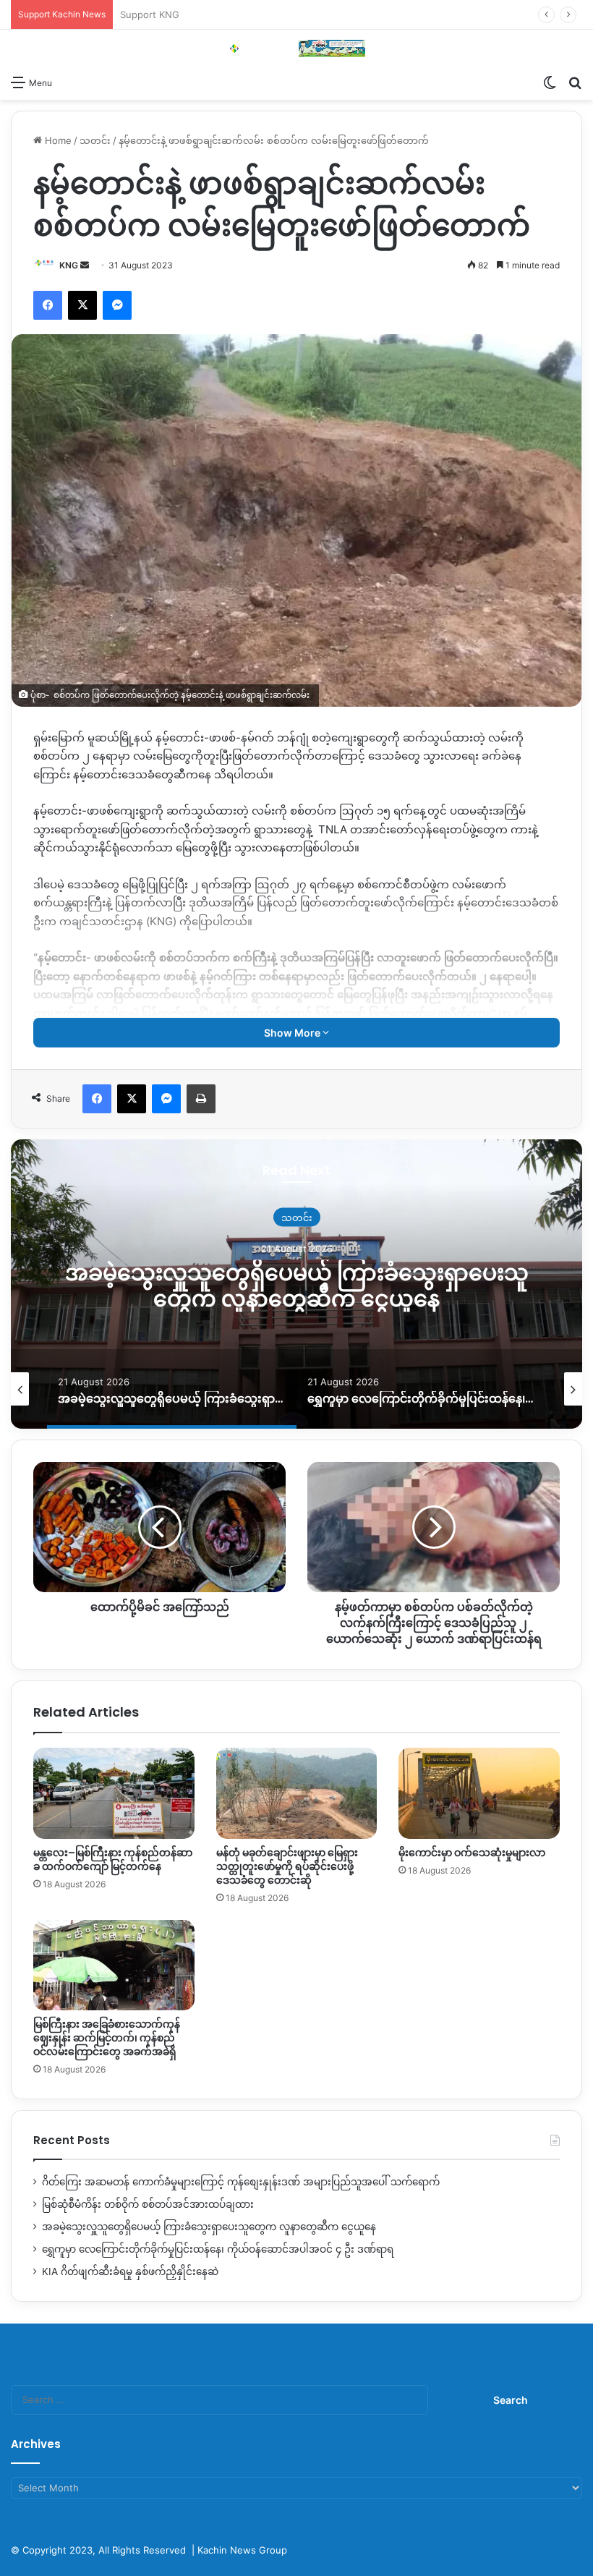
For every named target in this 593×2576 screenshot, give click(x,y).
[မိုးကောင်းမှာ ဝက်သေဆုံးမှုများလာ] (479, 1793)
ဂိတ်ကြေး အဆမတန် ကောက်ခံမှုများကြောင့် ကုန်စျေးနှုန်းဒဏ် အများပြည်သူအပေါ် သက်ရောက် (241, 2182)
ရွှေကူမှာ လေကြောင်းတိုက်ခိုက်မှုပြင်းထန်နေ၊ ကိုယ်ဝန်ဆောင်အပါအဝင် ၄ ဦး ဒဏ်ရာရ (296, 1286)
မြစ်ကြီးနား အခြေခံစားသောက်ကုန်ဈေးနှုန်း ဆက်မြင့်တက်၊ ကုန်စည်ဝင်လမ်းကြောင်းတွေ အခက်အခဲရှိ (107, 2038)
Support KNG (150, 14)
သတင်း (95, 140)
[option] (296, 1284)
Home (57, 140)
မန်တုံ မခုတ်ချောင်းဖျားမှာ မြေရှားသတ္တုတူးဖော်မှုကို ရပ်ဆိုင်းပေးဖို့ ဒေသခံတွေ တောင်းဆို (287, 1866)
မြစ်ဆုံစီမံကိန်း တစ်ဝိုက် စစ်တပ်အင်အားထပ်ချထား (148, 2204)
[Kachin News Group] (296, 48)
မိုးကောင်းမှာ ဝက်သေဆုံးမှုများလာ (472, 1853)
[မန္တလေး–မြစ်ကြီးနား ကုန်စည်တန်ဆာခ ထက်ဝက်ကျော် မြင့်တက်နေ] (114, 1793)
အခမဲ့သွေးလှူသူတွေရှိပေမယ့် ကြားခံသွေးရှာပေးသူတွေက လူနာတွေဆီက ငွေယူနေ (209, 2227)
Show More (293, 1033)
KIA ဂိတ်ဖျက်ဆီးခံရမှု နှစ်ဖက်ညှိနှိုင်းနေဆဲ (130, 2271)
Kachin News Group (242, 2550)
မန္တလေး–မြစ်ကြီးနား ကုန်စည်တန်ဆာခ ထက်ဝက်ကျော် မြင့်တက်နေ (113, 1859)
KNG (69, 265)
